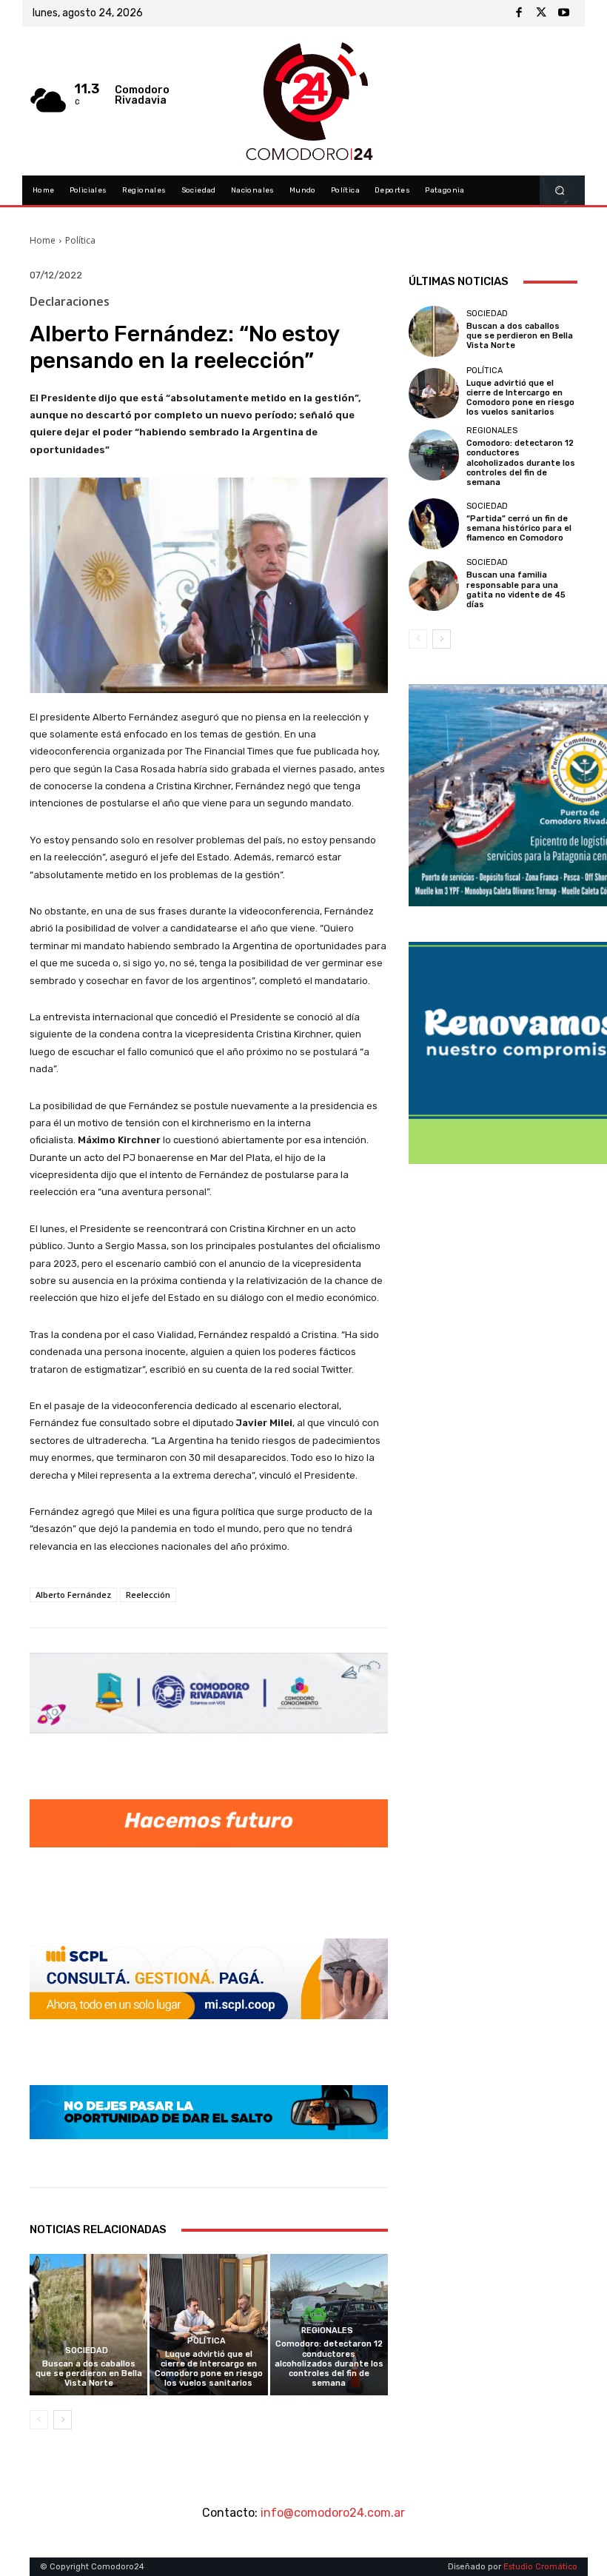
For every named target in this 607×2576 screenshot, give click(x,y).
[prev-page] (39, 2420)
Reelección (148, 1595)
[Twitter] (541, 13)
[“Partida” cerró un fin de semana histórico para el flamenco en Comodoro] (434, 523)
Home (43, 240)
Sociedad (87, 2351)
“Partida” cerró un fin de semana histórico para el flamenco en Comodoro (519, 528)
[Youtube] (563, 13)
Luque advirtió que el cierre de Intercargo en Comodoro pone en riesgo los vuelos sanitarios (209, 2369)
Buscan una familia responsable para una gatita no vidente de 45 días (516, 590)
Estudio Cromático (540, 2567)
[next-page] (63, 2420)
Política (80, 240)
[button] (560, 191)
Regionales (327, 2331)
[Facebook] (519, 13)
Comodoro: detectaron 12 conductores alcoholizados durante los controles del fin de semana (329, 2363)
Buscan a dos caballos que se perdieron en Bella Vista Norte (89, 2373)
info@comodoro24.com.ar (333, 2513)
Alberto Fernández (73, 1595)
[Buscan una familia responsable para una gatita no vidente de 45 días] (434, 586)
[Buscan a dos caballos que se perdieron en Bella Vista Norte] (88, 2325)
